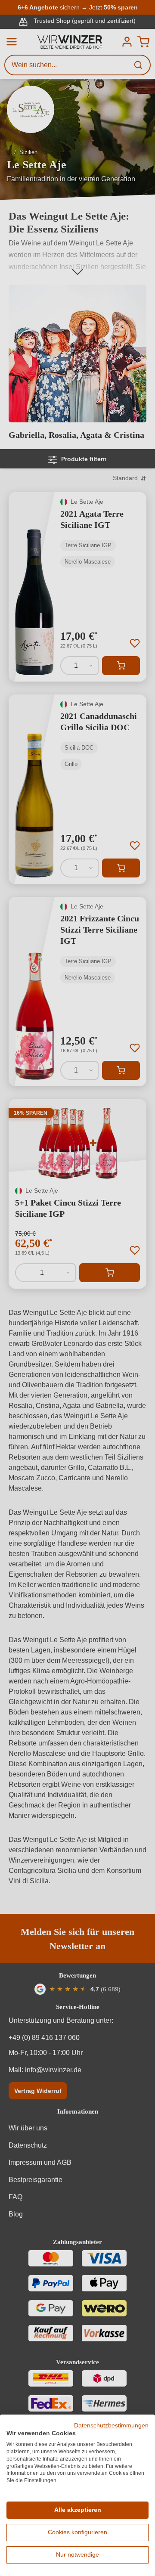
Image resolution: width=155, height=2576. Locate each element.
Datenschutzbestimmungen (111, 2426)
